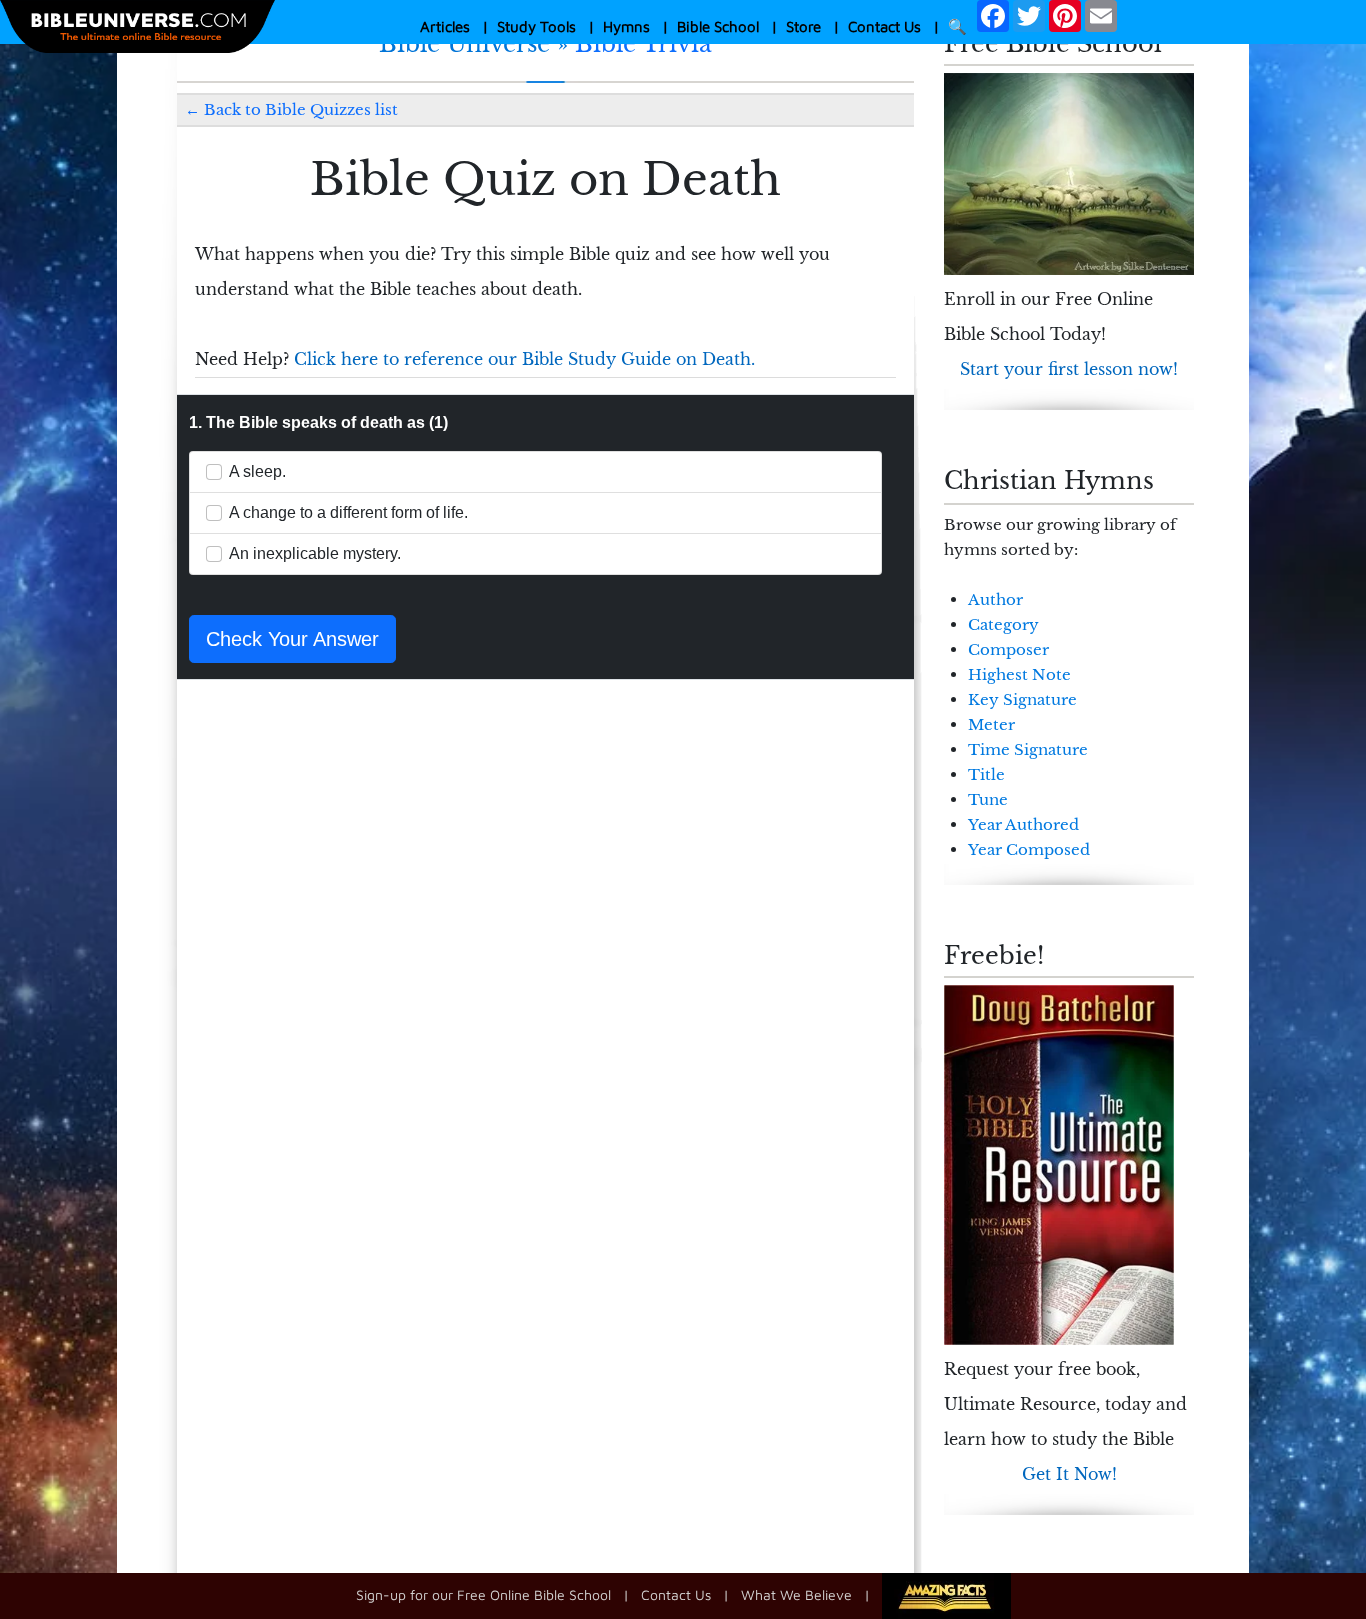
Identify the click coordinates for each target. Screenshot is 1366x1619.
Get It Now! (1069, 1474)
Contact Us (884, 26)
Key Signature (1022, 699)
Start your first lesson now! (1069, 369)
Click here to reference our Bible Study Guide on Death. (524, 359)
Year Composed (1029, 849)
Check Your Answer (292, 639)
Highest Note (1019, 674)
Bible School (718, 26)
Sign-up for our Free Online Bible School (483, 1593)
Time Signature (1028, 749)
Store (803, 26)
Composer (1008, 649)
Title (986, 774)
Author (995, 599)
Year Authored (1023, 824)
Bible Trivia (643, 44)
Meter (991, 724)
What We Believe (796, 1593)
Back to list (301, 109)
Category (1003, 624)
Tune (988, 799)
